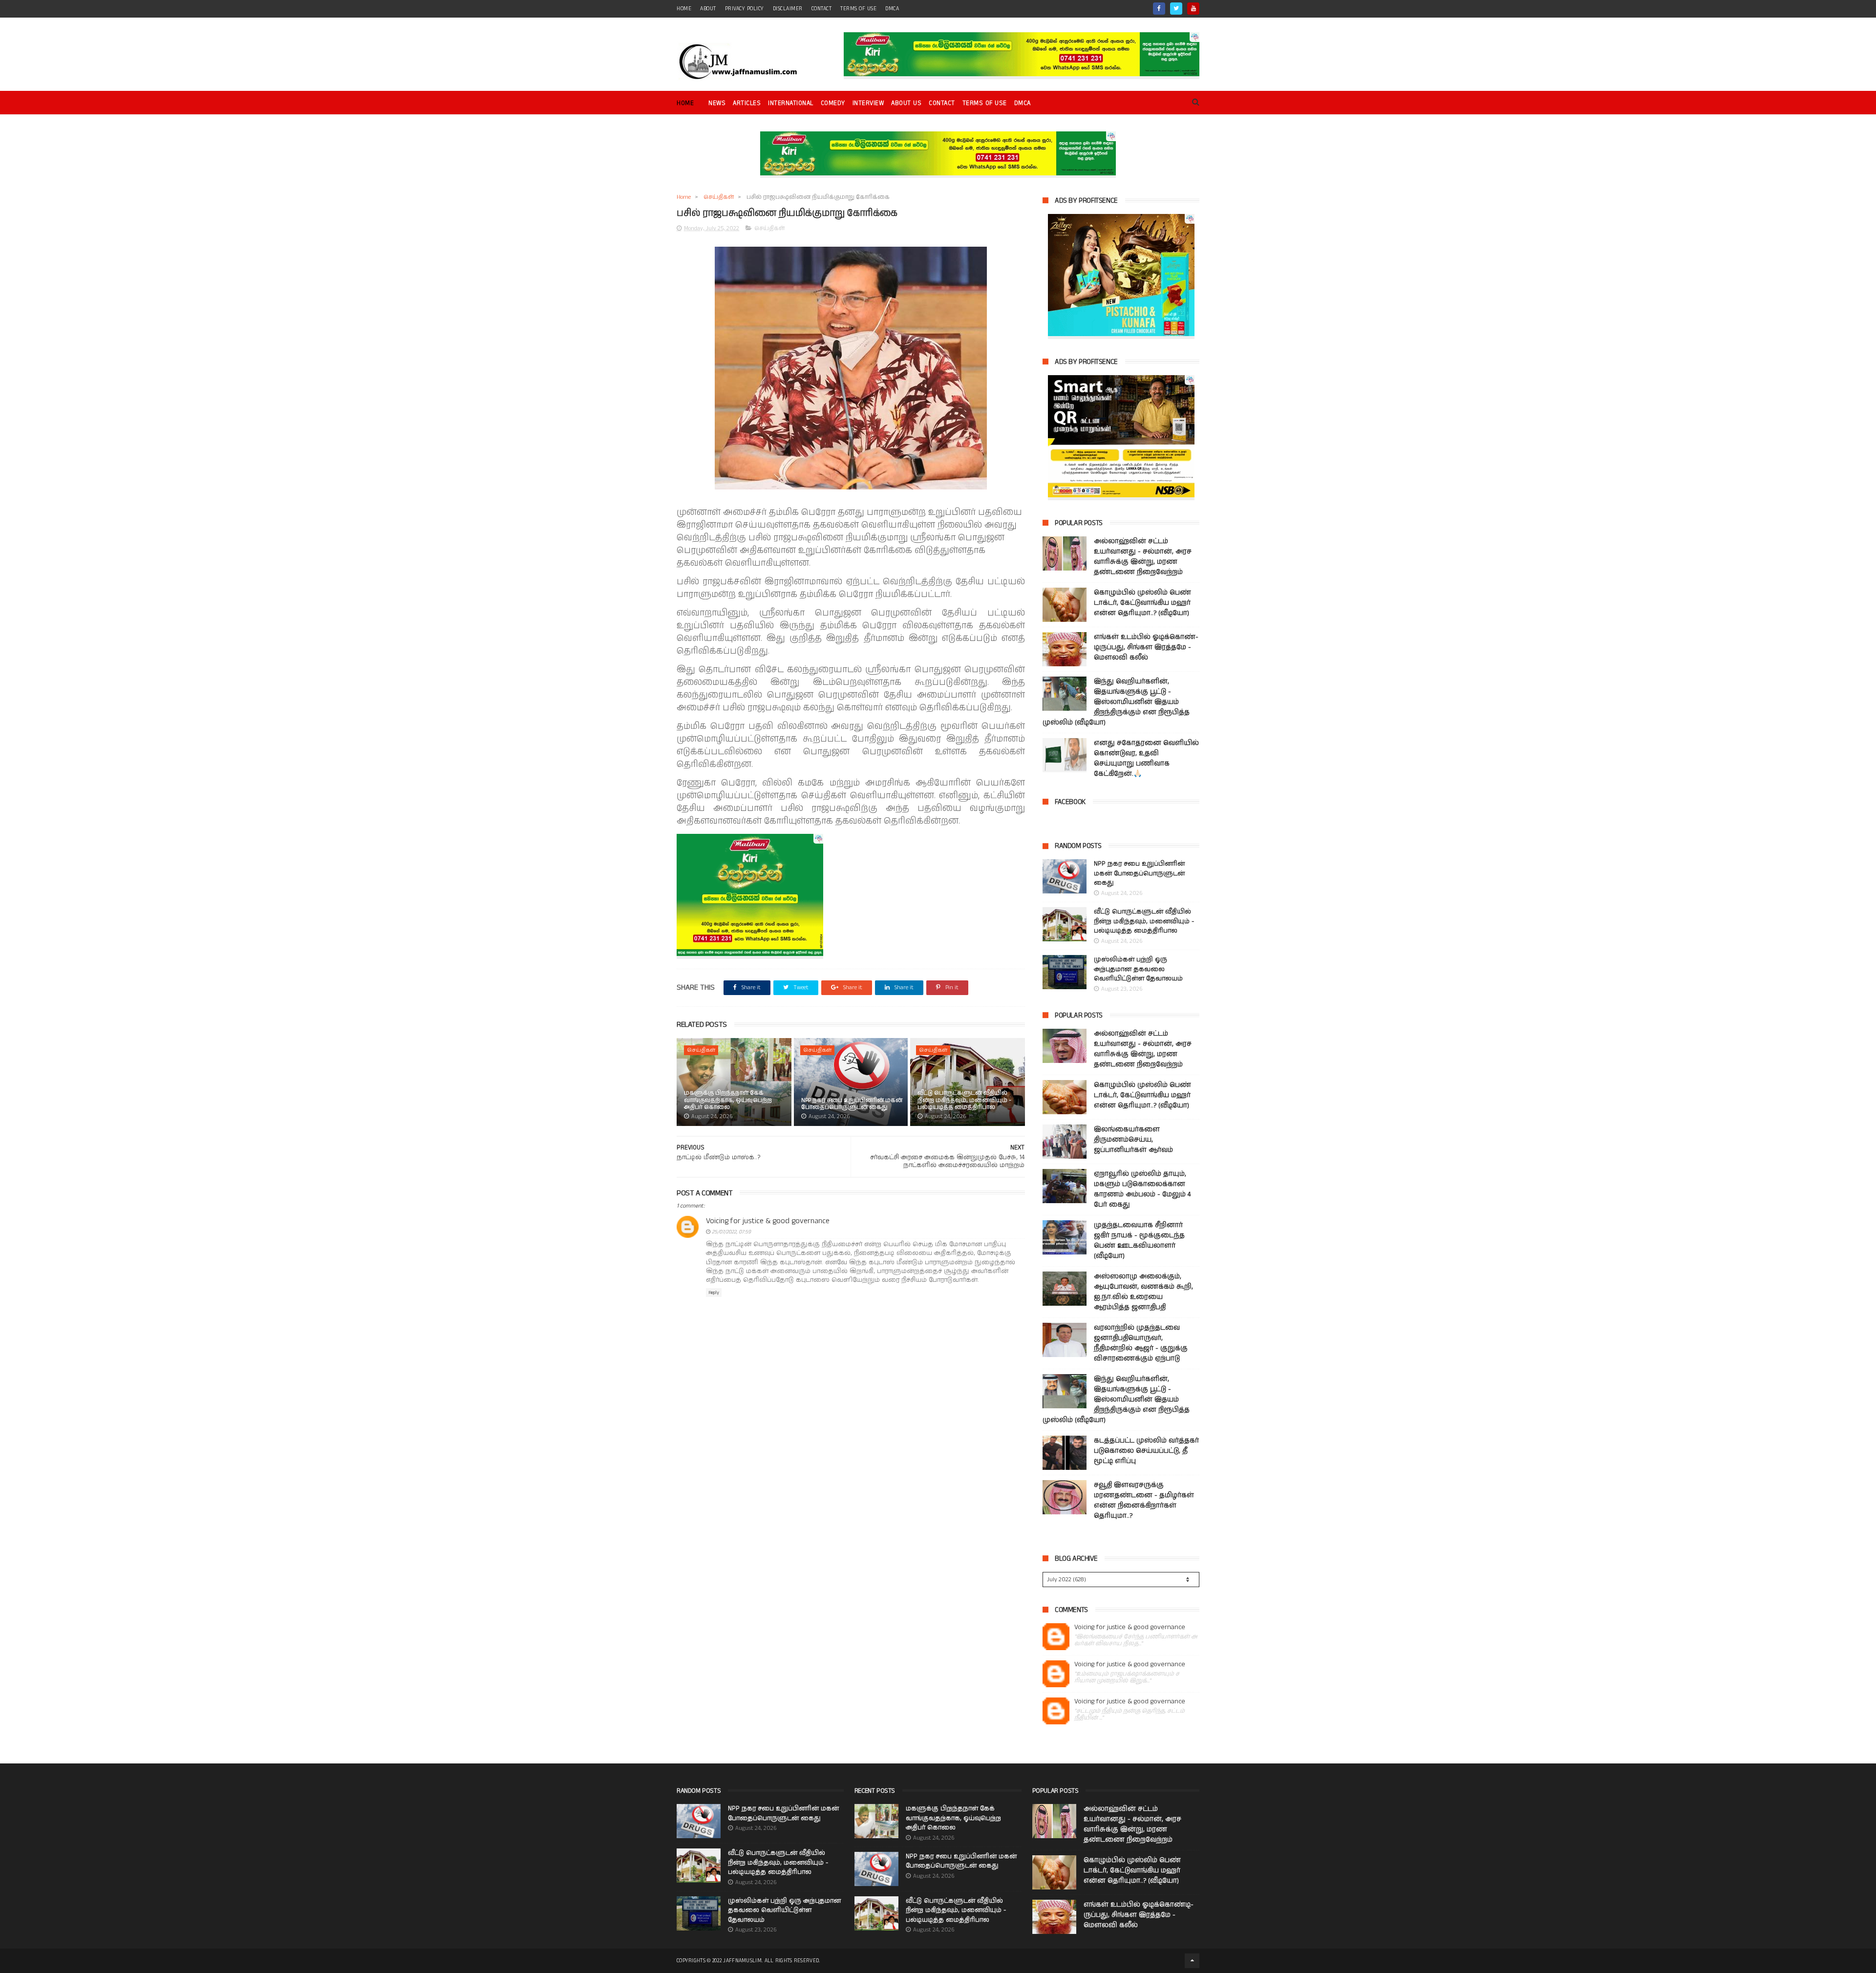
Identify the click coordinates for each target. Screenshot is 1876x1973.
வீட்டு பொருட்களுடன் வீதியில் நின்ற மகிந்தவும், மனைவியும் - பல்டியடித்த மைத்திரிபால (964, 1100)
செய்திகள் (719, 197)
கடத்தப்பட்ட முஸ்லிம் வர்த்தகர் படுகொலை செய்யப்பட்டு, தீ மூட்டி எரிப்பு (1146, 1451)
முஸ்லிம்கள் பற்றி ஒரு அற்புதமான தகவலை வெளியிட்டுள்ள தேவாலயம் (1138, 969)
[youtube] (1193, 9)
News (717, 103)
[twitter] (1176, 9)
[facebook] (1159, 9)
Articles (747, 103)
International (791, 103)
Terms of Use (858, 9)
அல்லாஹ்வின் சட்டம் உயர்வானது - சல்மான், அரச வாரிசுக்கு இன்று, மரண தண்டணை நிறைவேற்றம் (1143, 557)
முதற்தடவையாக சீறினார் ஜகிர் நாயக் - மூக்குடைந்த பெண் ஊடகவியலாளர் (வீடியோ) (1139, 1241)
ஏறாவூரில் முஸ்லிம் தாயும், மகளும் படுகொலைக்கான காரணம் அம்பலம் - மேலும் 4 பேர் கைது (1142, 1189)
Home (685, 103)
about (708, 9)
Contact (942, 103)
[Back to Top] (1192, 1961)
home (684, 9)
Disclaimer (788, 9)
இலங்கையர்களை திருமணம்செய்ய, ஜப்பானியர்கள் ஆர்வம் (1133, 1140)
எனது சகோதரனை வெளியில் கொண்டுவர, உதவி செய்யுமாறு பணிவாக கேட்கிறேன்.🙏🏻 (1146, 758)
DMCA (892, 9)
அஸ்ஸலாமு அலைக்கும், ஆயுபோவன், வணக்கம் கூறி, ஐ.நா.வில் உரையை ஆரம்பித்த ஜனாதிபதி (1143, 1292)
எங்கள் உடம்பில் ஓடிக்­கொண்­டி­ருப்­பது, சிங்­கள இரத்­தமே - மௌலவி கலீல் (1146, 647)
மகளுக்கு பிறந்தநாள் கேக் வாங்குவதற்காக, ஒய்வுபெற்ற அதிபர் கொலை (728, 1100)
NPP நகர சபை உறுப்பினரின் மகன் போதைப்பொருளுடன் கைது (852, 1104)
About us (906, 103)
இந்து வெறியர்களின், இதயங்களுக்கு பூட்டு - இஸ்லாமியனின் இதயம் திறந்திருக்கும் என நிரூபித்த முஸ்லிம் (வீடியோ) (1116, 702)
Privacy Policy (745, 9)
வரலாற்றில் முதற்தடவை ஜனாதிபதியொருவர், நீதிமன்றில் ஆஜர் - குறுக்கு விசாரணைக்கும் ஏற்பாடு (1141, 1343)
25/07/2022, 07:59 (731, 1232)
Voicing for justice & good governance (768, 1221)
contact (822, 9)
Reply (714, 1293)
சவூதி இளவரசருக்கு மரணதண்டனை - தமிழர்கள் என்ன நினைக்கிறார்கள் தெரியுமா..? (1144, 1500)
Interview (868, 103)
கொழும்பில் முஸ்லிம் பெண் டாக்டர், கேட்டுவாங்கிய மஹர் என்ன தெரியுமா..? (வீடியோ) (1142, 603)
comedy (833, 103)
